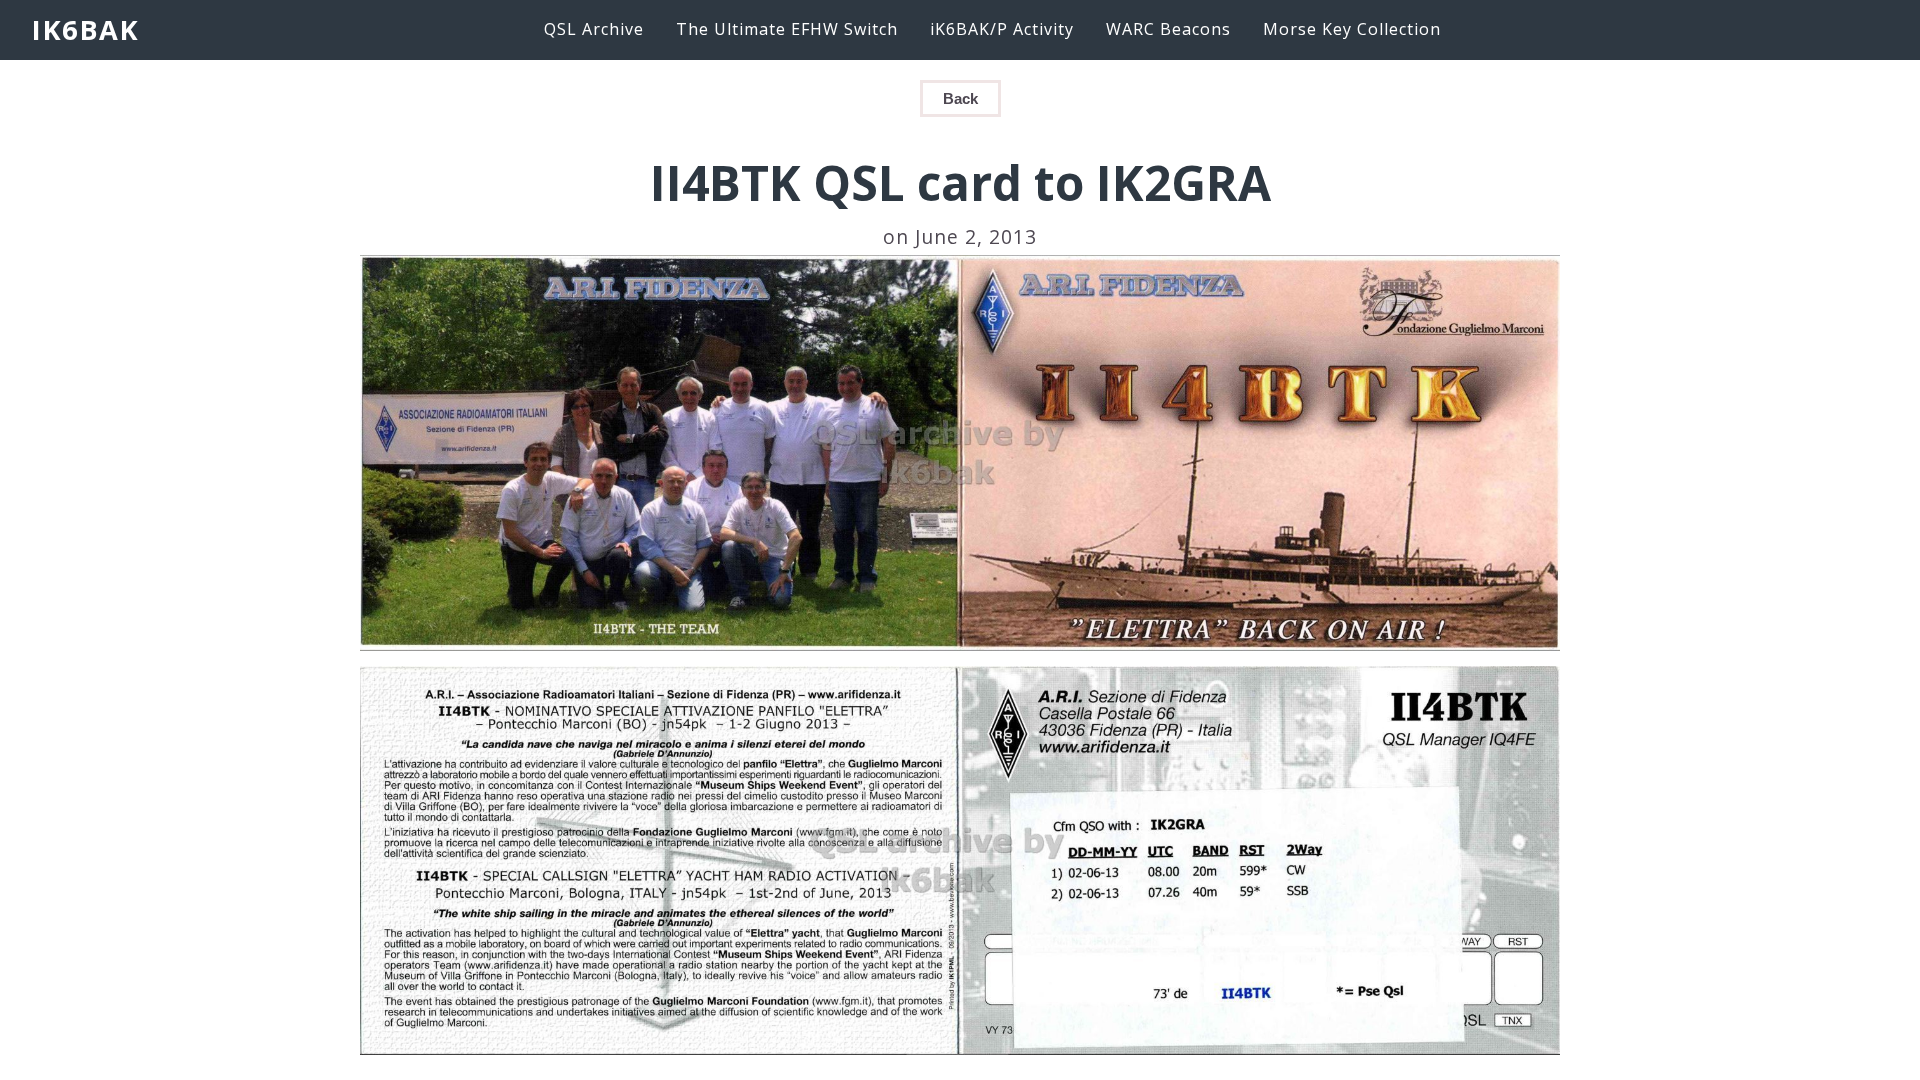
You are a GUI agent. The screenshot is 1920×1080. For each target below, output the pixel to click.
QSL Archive (594, 29)
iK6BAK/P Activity (1002, 29)
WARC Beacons (1168, 29)
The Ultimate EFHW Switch (787, 29)
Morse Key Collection (1352, 29)
